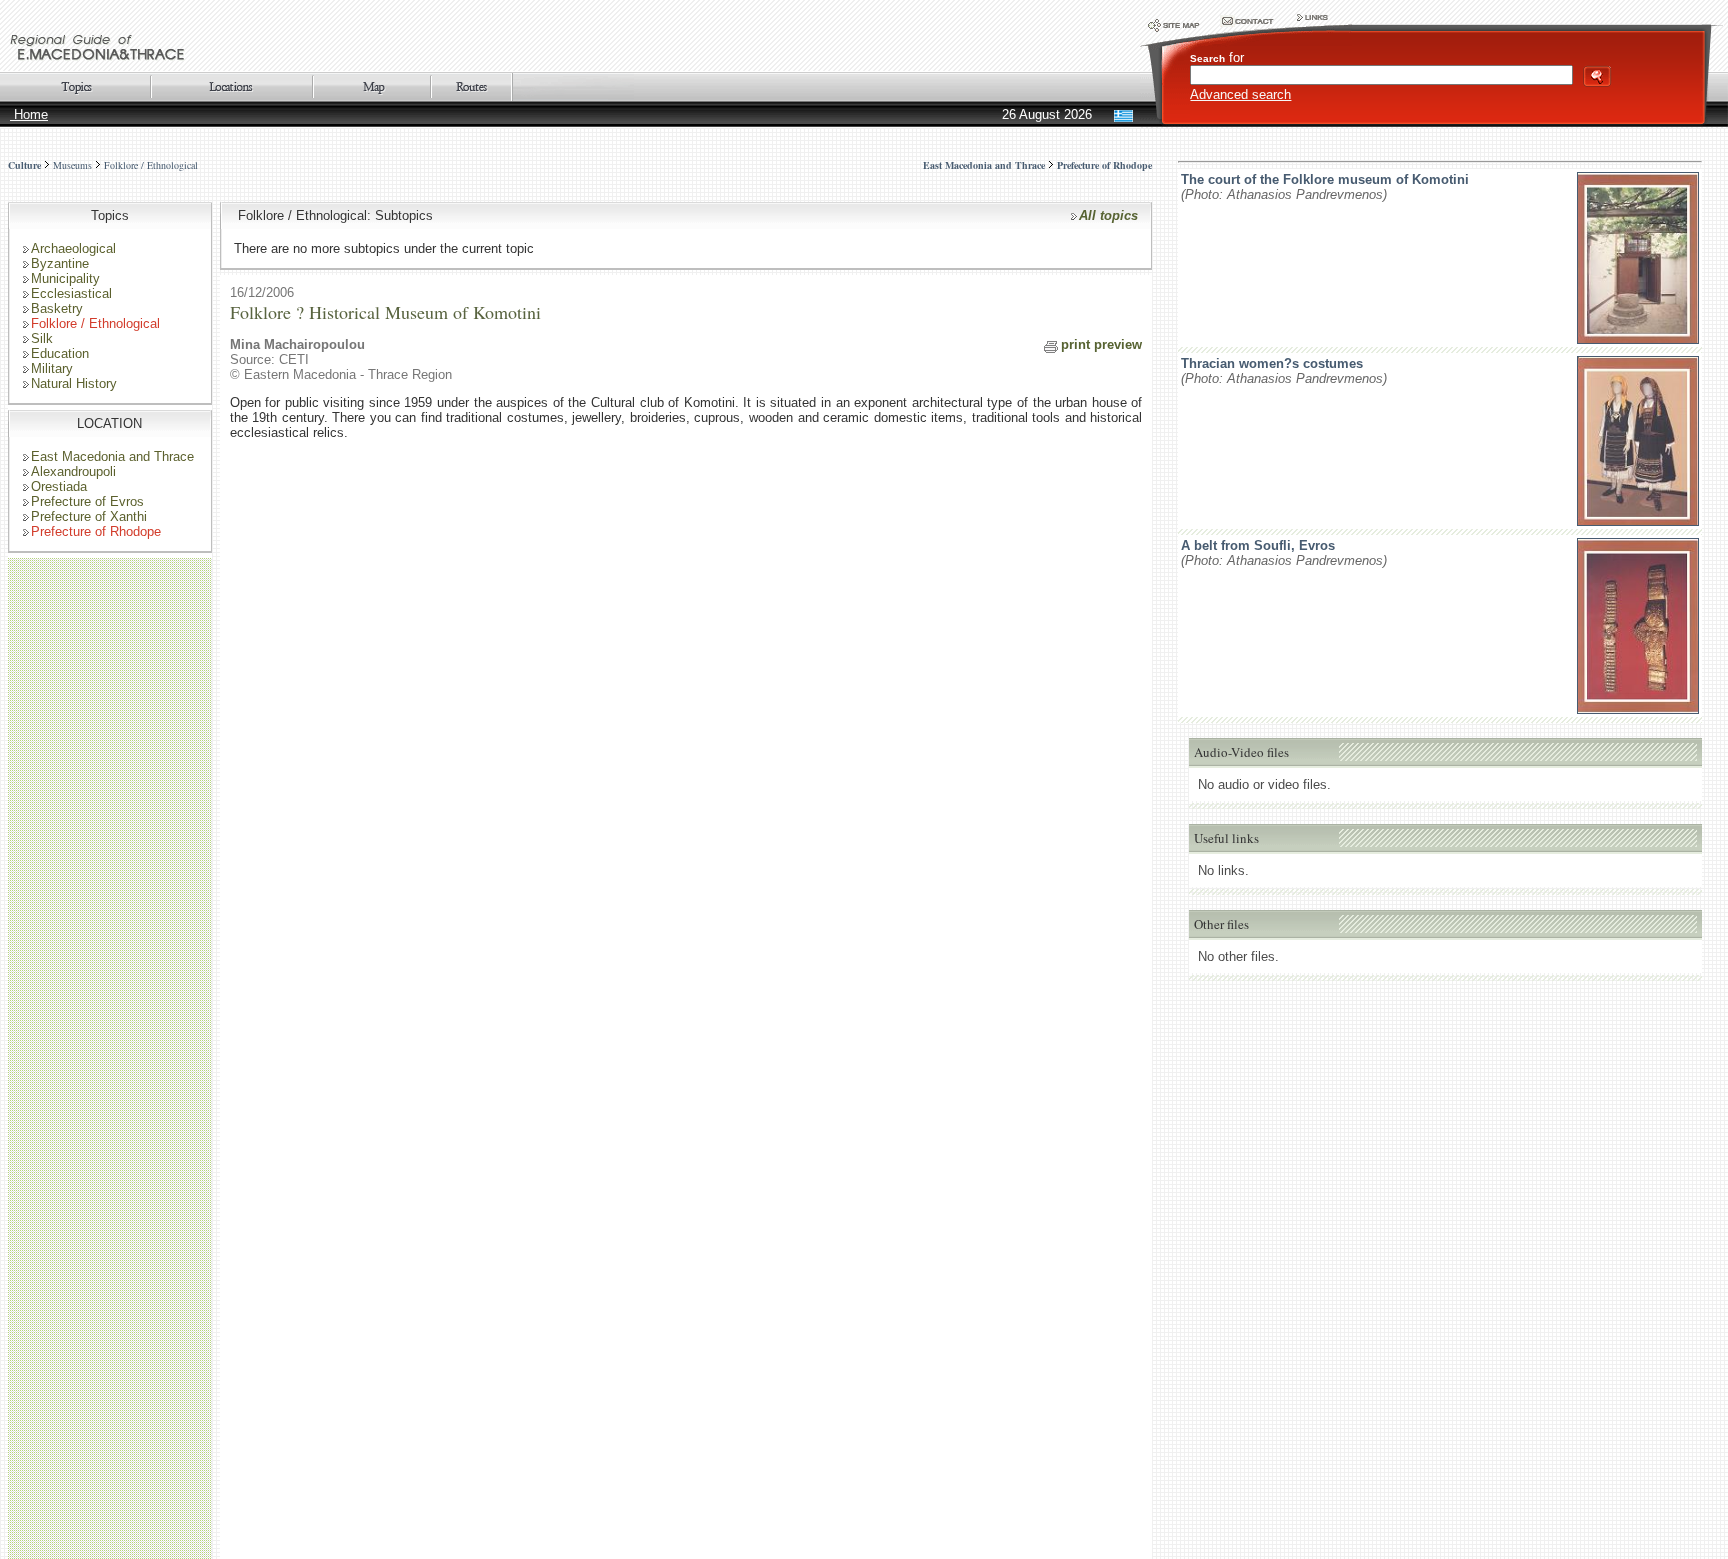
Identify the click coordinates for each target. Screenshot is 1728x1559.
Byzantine (60, 263)
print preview (1101, 344)
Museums (72, 165)
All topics (1108, 215)
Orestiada (59, 486)
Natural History (74, 383)
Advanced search (1240, 94)
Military (52, 368)
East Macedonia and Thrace (112, 456)
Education (60, 353)
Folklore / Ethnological (151, 165)
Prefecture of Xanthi (89, 516)
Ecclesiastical (71, 293)
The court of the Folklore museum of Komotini (1325, 179)
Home (29, 114)
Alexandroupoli (73, 471)
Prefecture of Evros (87, 501)
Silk (42, 338)
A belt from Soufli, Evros (1258, 545)
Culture (24, 165)
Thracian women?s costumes (1272, 363)
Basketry (57, 308)
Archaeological (73, 248)
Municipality (65, 278)
